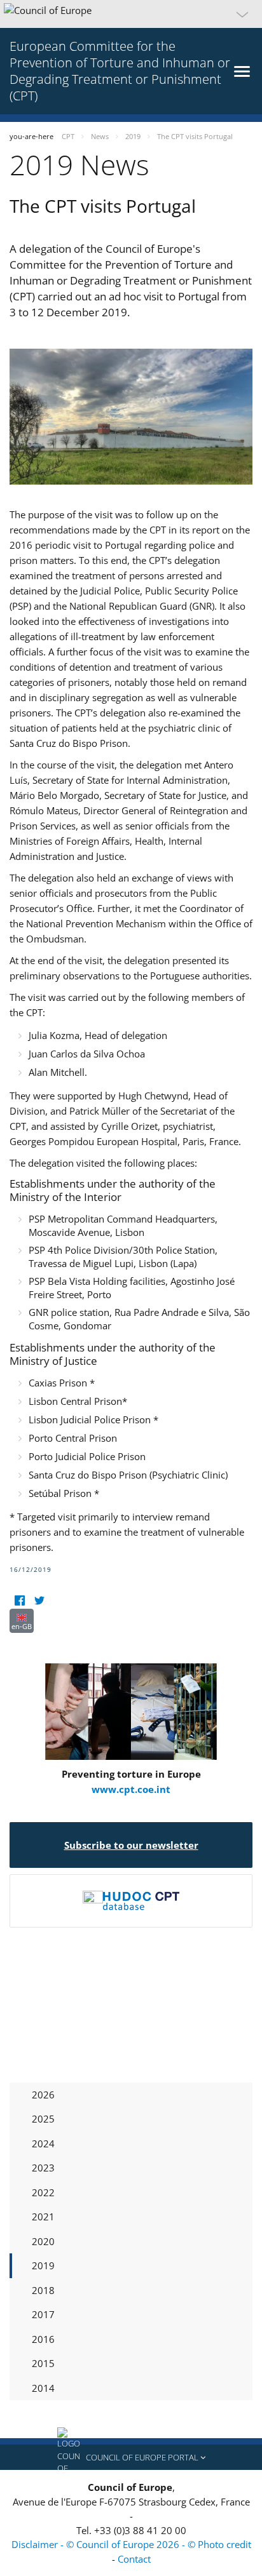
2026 (43, 2095)
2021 (43, 2217)
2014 (43, 2388)
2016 (43, 2339)
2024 (43, 2143)
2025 (43, 2119)
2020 (43, 2241)
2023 (43, 2168)
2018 (43, 2290)
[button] (131, 14)
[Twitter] (39, 1601)
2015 (43, 2363)
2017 (43, 2314)
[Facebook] (19, 1601)
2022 (43, 2192)
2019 (43, 2265)
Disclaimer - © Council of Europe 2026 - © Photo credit (131, 2544)
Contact (134, 2559)
